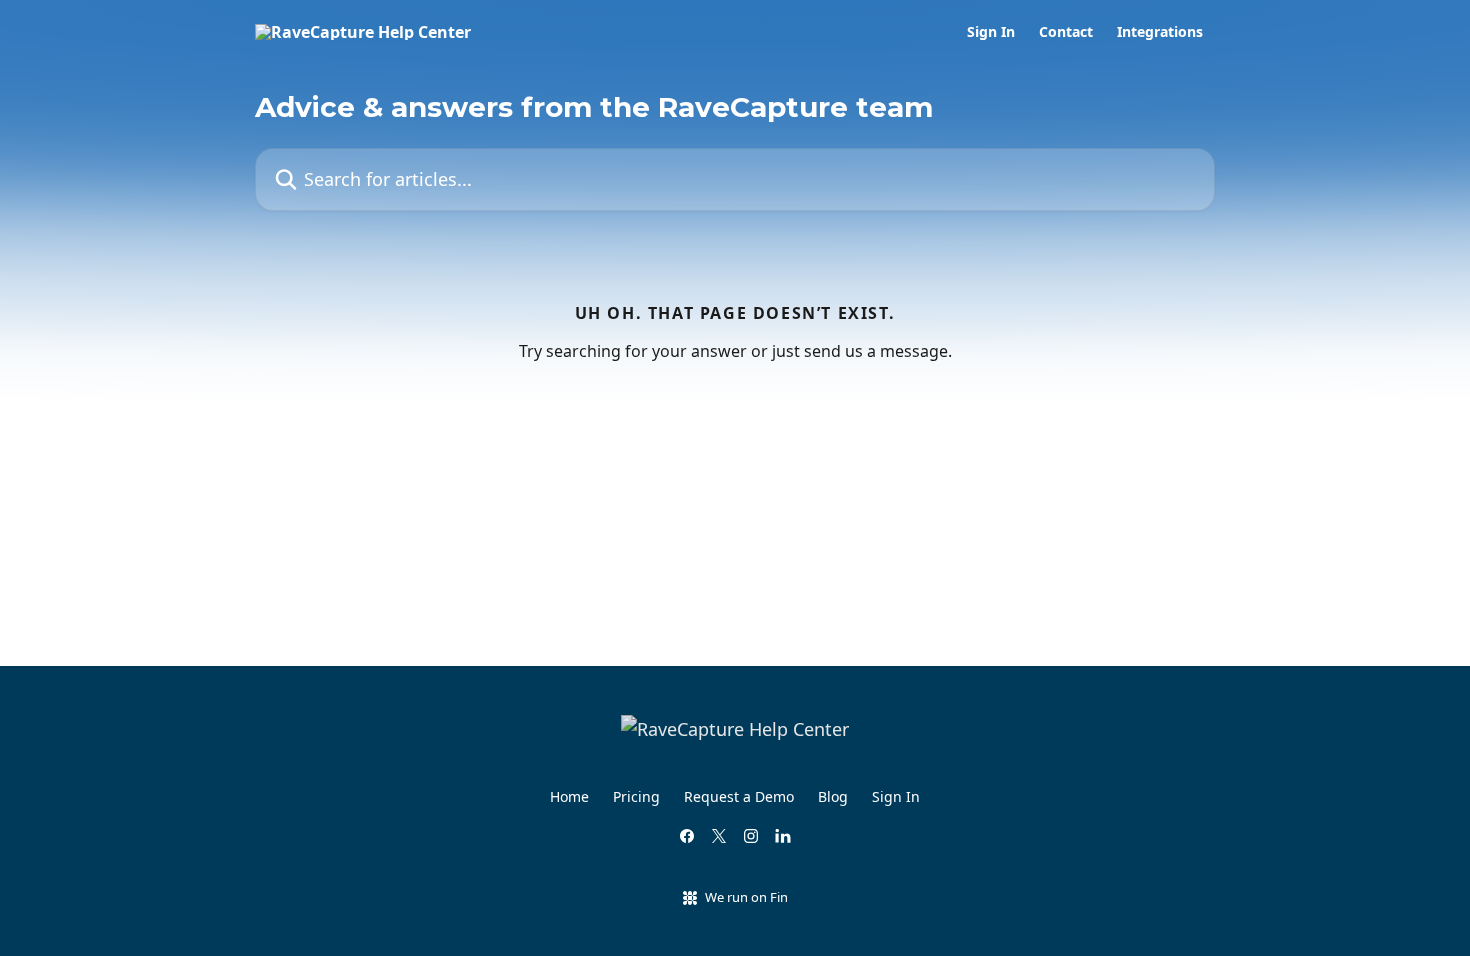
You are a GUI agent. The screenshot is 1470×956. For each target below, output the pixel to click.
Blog (833, 796)
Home (569, 796)
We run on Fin (746, 897)
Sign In (991, 32)
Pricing (636, 796)
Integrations (1160, 32)
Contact (1066, 32)
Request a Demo (739, 796)
